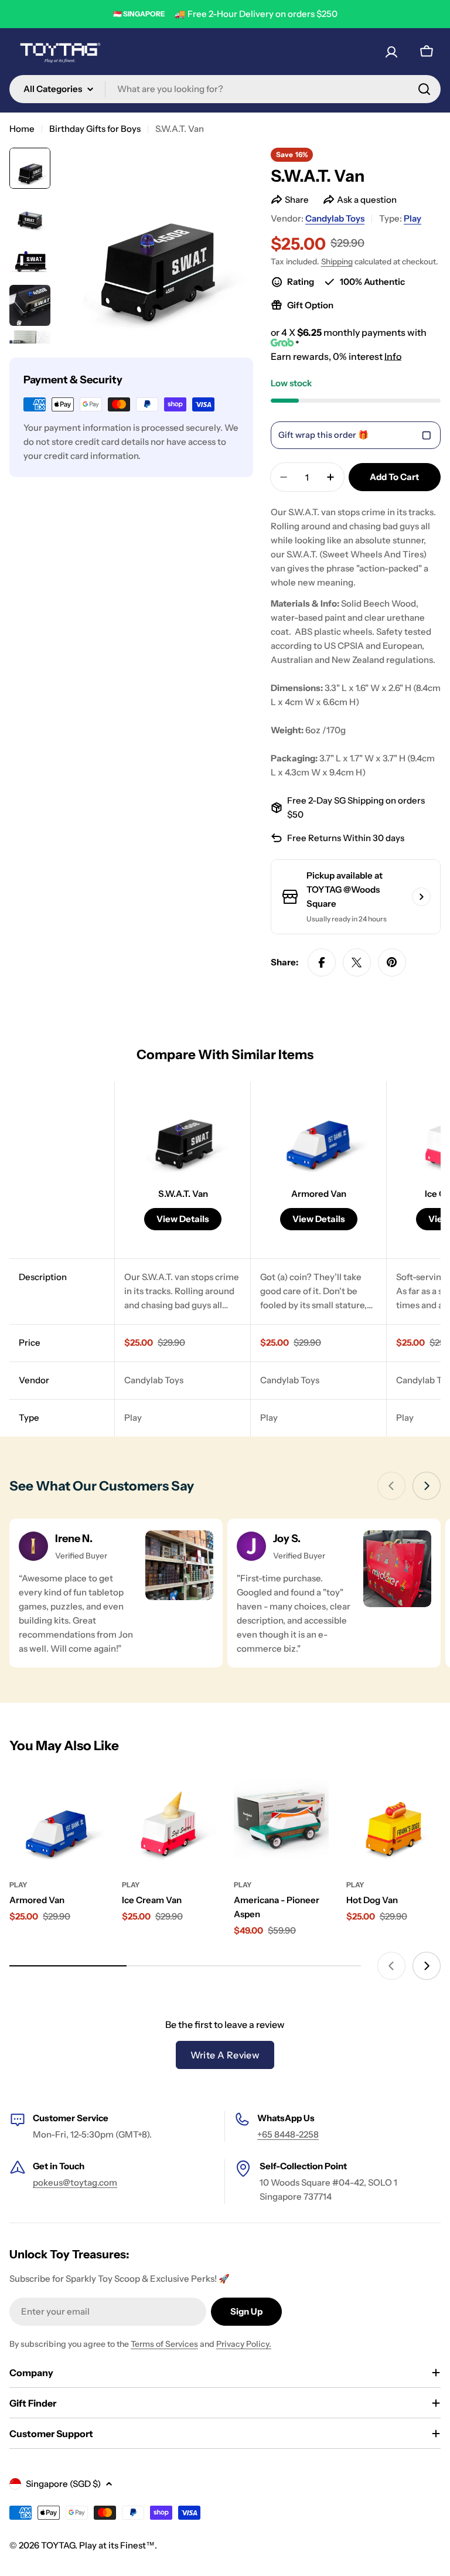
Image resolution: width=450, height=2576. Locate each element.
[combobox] (225, 89)
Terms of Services (164, 2344)
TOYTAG (58, 2545)
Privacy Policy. (244, 2344)
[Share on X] (357, 962)
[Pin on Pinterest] (392, 962)
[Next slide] (427, 1486)
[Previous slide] (391, 1486)
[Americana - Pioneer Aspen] (281, 1820)
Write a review (225, 2055)
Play (412, 218)
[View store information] (421, 897)
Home (22, 129)
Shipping (337, 261)
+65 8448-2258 (288, 2134)
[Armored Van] (57, 1820)
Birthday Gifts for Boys (95, 129)
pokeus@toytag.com (75, 2182)
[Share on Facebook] (322, 962)
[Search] (424, 89)
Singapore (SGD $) (63, 2484)
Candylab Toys (335, 218)
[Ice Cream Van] (169, 1820)
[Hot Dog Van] (394, 1820)
